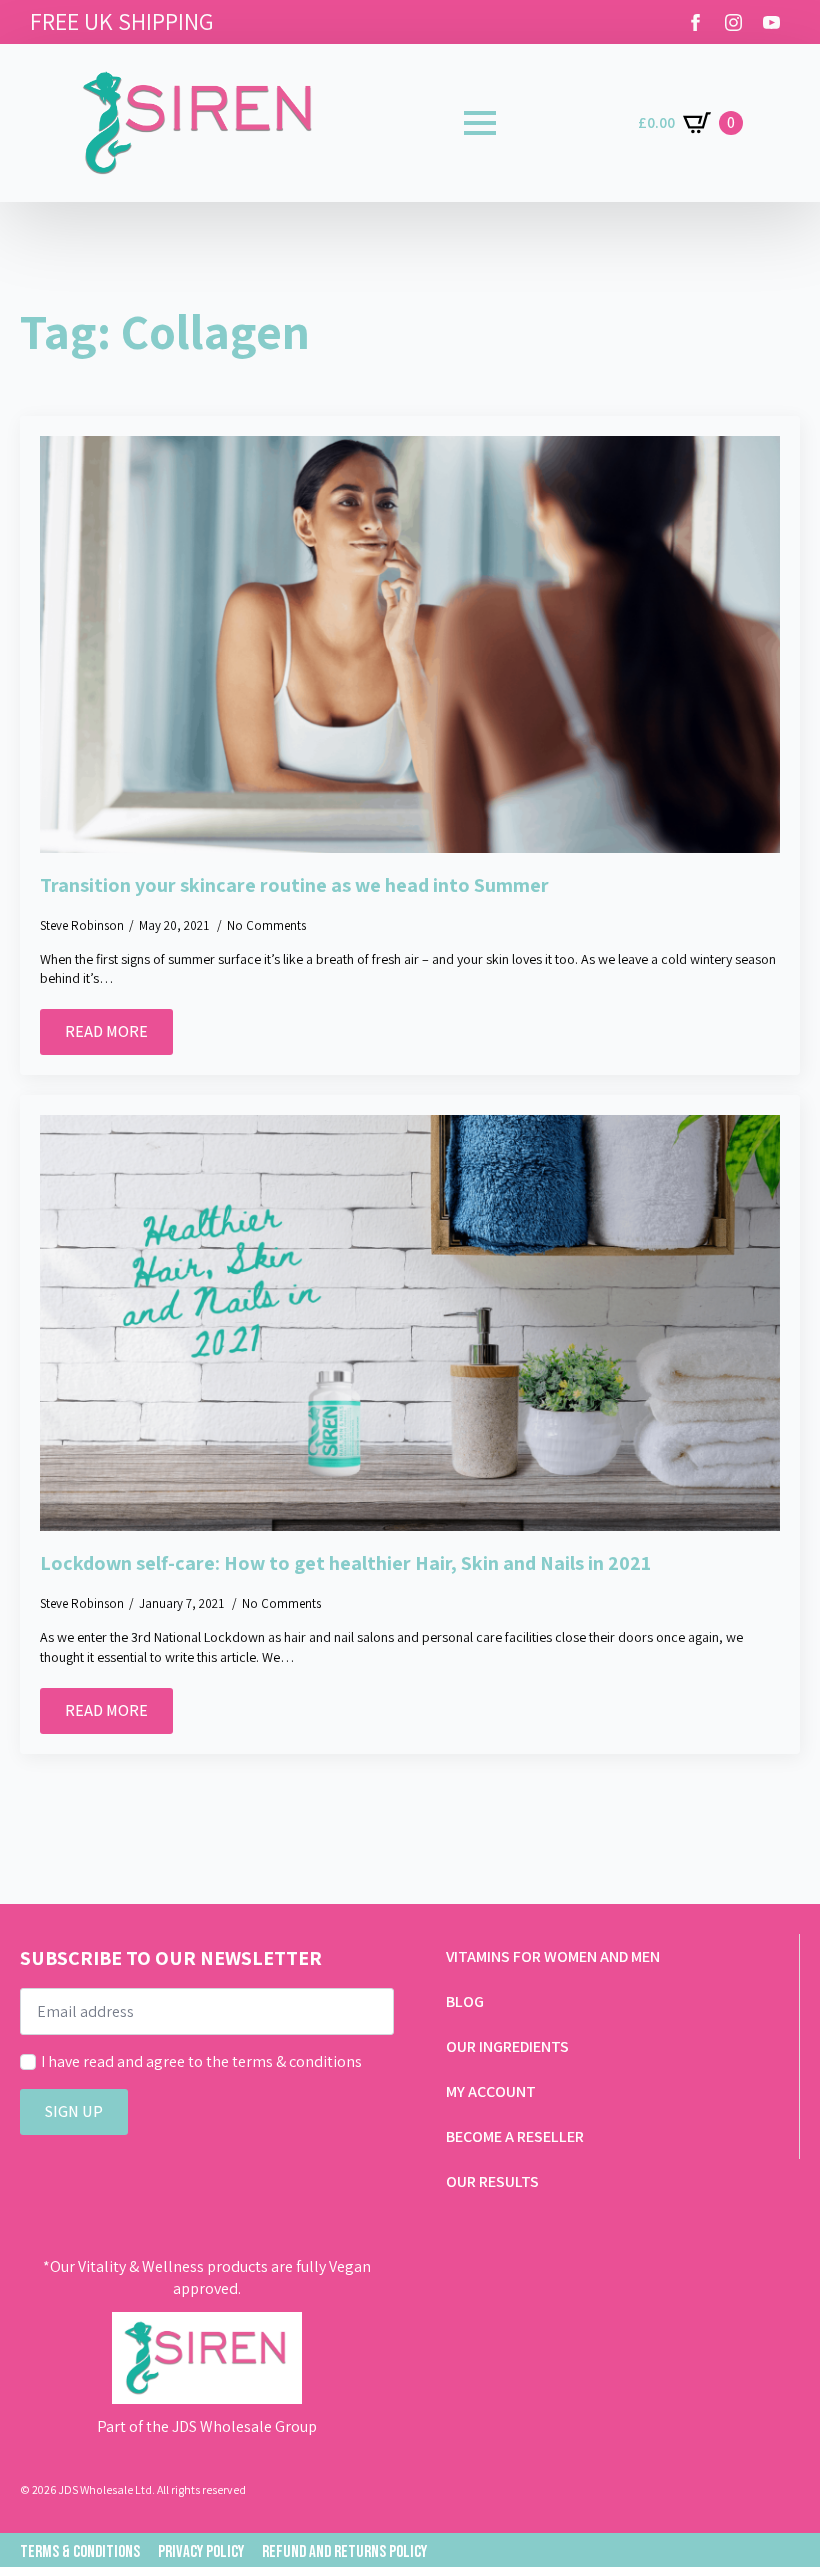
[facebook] (695, 22)
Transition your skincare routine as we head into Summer (294, 885)
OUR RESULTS (492, 2181)
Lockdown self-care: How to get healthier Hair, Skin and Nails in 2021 (345, 1563)
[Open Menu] (480, 123)
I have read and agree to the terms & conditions (201, 2061)
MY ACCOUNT (491, 2091)
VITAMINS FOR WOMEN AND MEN (553, 1956)
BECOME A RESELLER (515, 2136)
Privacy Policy (201, 2552)
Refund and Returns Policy (344, 2552)
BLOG (465, 2001)
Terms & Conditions (80, 2552)
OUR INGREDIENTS (507, 2046)
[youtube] (771, 22)
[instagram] (733, 22)
